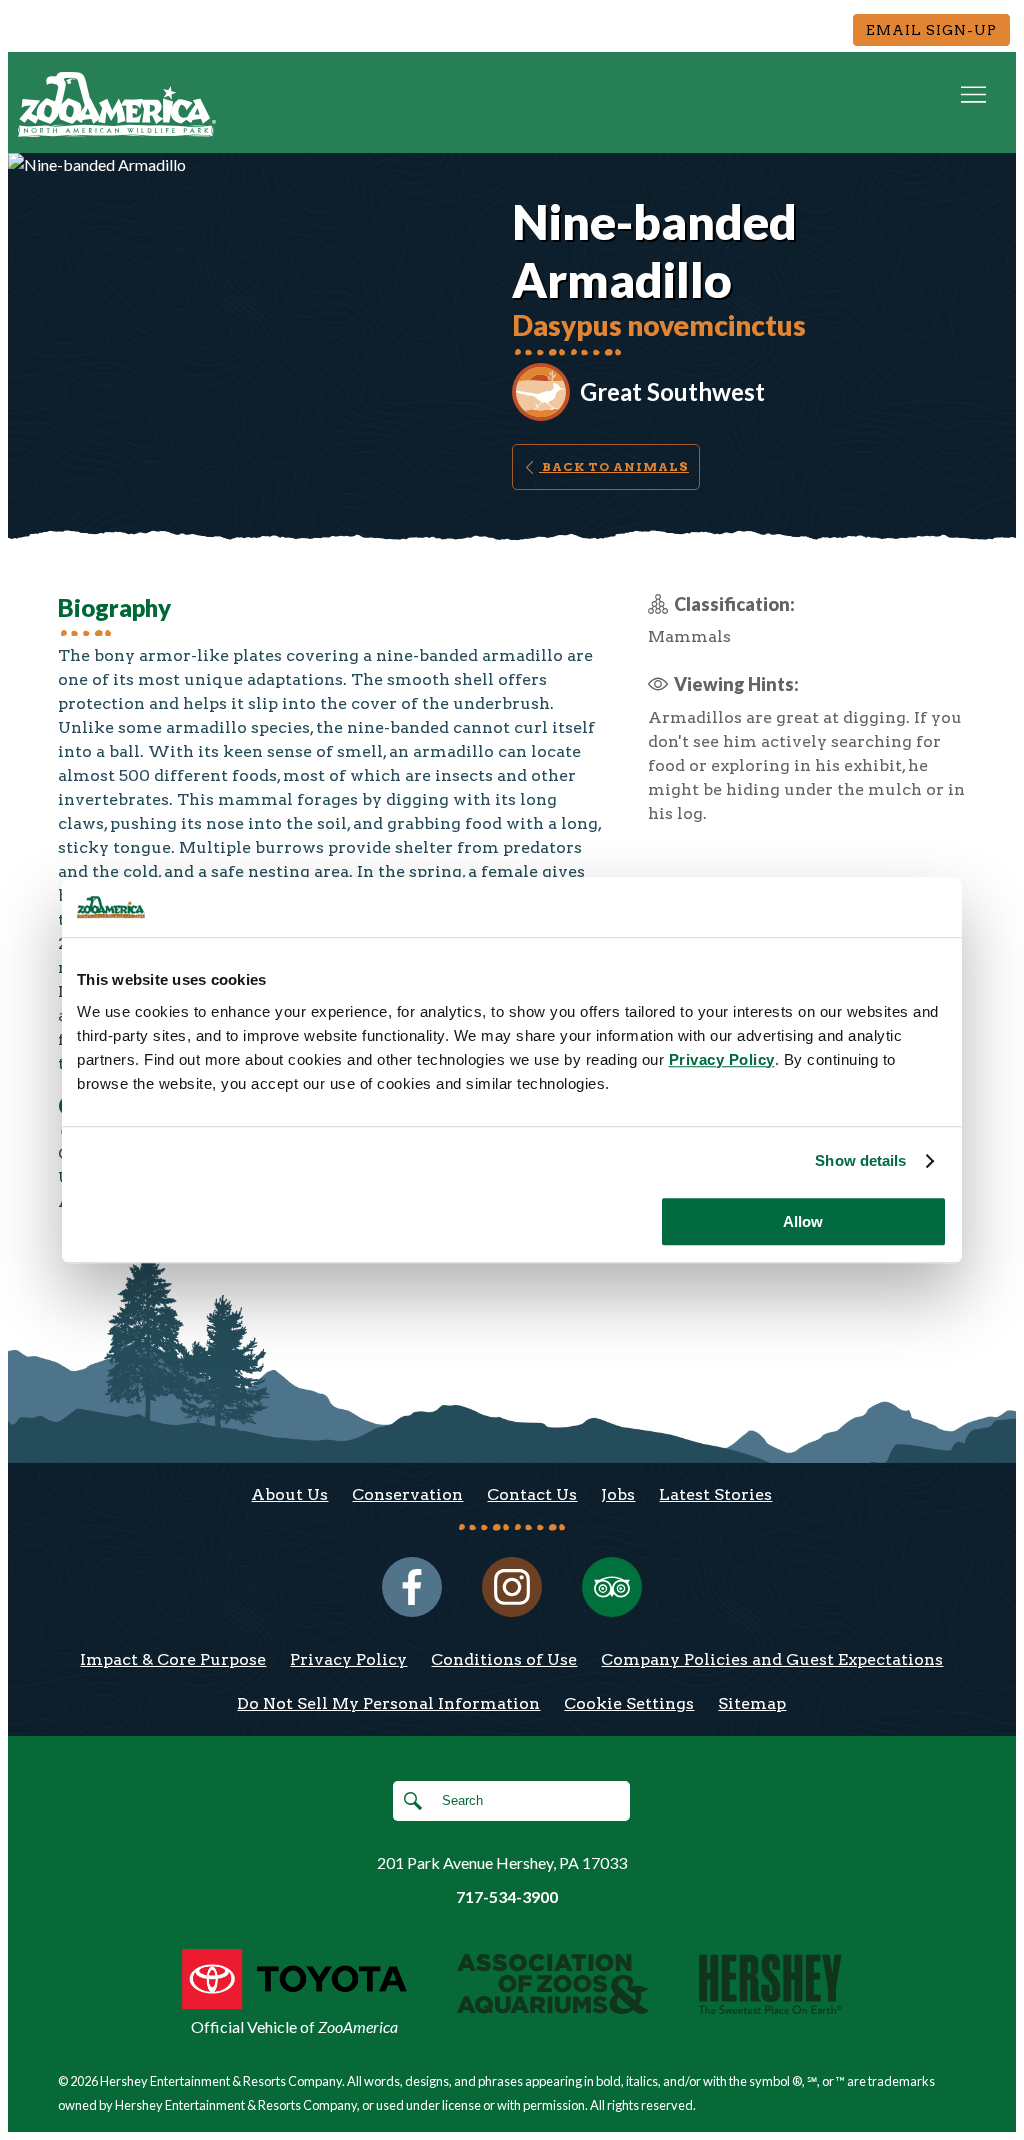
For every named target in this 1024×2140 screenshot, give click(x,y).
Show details (860, 1160)
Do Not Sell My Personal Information (388, 1703)
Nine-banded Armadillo (654, 250)
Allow (803, 1221)
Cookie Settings (629, 1703)
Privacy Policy (348, 1659)
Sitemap (752, 1703)
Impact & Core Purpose (173, 1659)
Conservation (407, 1494)
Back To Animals (614, 466)
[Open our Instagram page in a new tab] (512, 1587)
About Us (289, 1494)
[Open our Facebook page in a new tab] (412, 1587)
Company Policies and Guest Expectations (772, 1659)
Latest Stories (715, 1494)
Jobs (618, 1494)
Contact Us (532, 1494)
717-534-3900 (507, 1896)
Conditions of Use (504, 1659)
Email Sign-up (931, 30)
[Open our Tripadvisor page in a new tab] (612, 1587)
